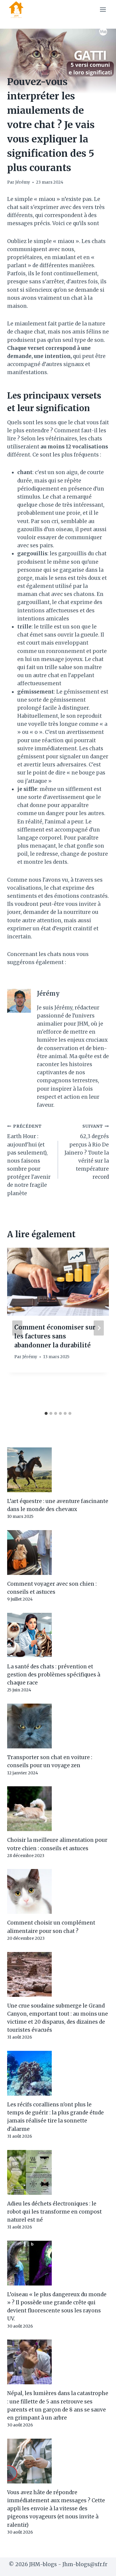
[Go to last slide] (17, 1328)
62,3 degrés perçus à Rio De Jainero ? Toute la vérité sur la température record (87, 1152)
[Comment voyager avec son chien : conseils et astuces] (58, 1553)
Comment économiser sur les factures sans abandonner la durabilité (55, 1336)
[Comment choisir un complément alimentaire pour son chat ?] (58, 1891)
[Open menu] (103, 9)
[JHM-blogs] (19, 10)
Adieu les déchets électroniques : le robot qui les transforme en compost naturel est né (54, 2212)
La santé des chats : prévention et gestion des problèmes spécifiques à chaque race (54, 1675)
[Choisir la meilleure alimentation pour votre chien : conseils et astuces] (58, 1809)
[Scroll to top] (101, 2567)
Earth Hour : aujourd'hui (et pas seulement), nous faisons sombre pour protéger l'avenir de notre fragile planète (29, 1160)
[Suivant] (99, 1328)
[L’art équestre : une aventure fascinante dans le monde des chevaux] (58, 1470)
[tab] (46, 1413)
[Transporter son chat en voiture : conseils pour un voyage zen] (58, 1726)
